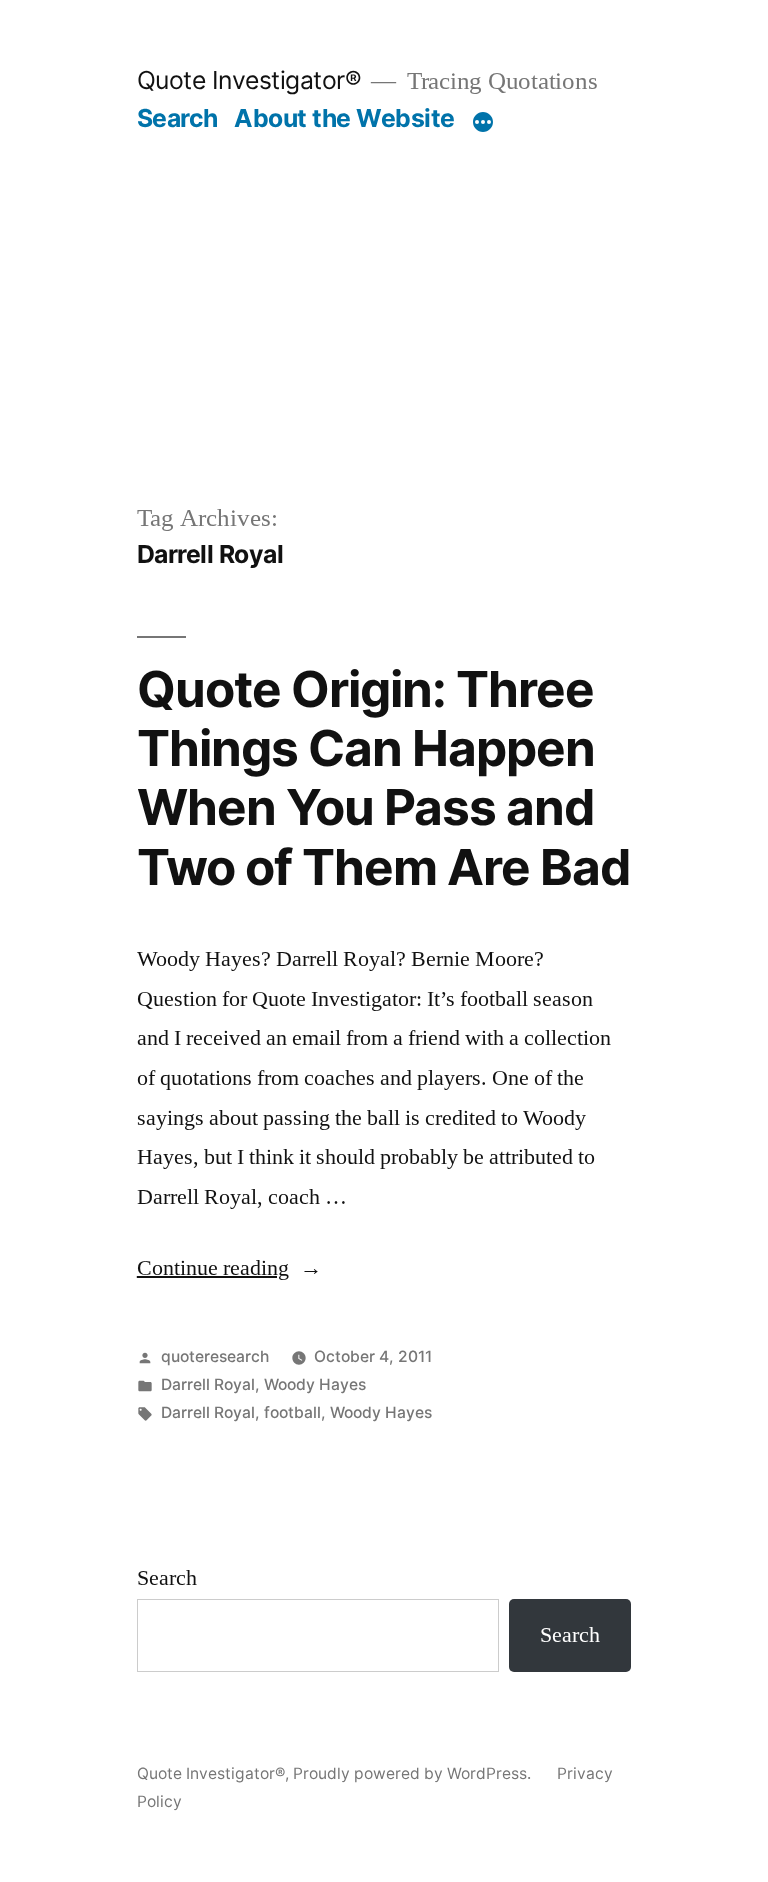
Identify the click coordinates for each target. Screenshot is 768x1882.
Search (177, 118)
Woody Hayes (315, 1384)
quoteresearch (215, 1356)
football (292, 1412)
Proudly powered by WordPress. (414, 1773)
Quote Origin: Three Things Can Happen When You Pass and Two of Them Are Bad (383, 778)
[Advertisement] (384, 350)
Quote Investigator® (249, 80)
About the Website (344, 118)
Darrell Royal (208, 1384)
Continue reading (229, 1268)
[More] (483, 122)
